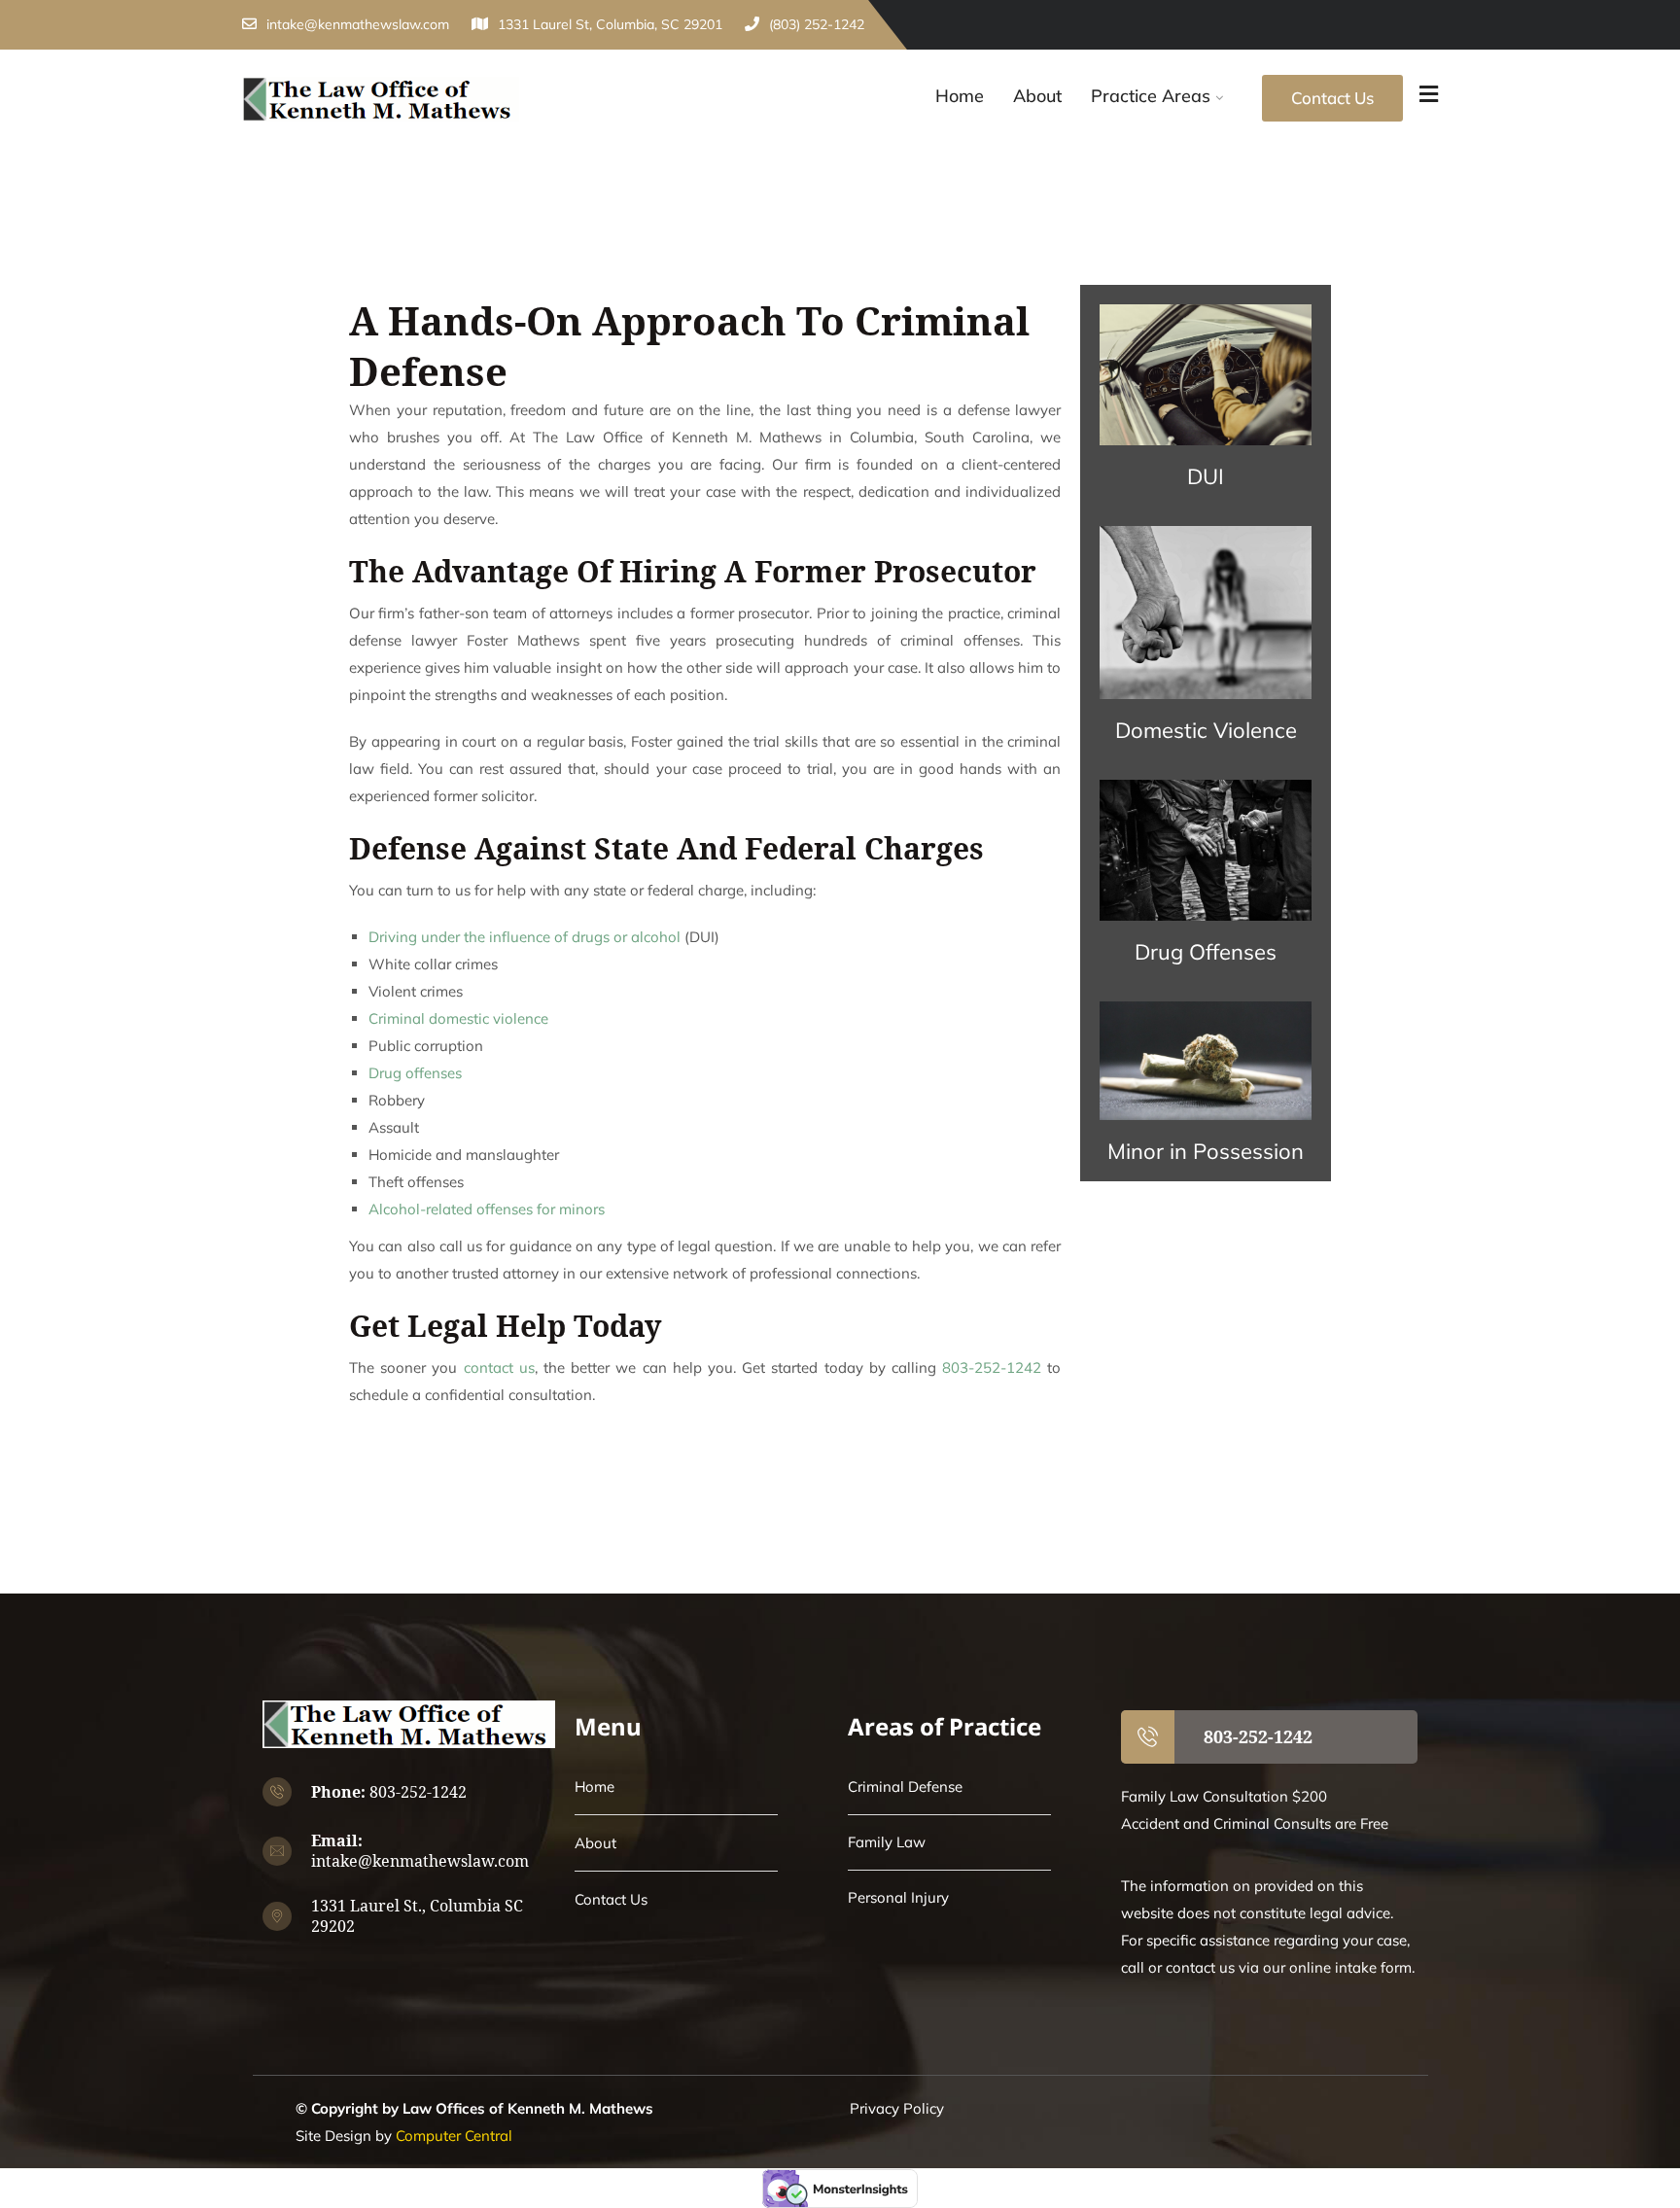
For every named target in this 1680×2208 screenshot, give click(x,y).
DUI (1206, 476)
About (1037, 96)
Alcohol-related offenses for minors (487, 1209)
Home (960, 96)
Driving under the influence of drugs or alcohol (525, 937)
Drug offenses (415, 1073)
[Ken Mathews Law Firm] (381, 100)
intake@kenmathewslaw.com (358, 24)
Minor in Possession (1206, 1151)
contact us (499, 1367)
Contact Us (1332, 98)
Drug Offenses (1206, 952)
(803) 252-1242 (817, 24)
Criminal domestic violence (458, 1018)
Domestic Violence (1206, 730)
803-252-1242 (992, 1367)
